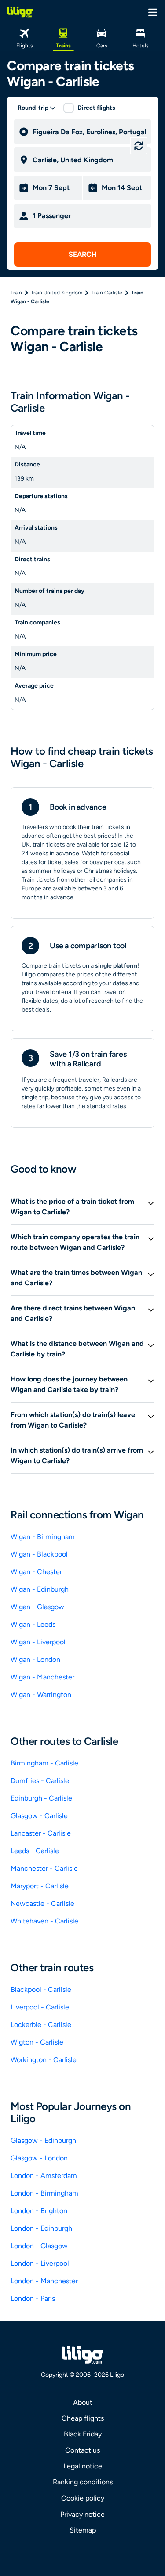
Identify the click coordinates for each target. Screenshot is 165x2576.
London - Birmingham (44, 2193)
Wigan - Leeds (33, 1624)
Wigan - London (35, 1659)
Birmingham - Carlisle (44, 1763)
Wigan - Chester (36, 1572)
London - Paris (33, 2298)
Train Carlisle (107, 293)
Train (16, 293)
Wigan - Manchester (42, 1677)
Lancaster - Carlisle (41, 1833)
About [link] (83, 2402)
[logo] (20, 12)
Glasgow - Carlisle (39, 1816)
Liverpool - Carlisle (40, 2007)
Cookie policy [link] (83, 2498)
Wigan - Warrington (41, 1695)
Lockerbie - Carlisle (41, 2025)
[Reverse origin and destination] (139, 146)
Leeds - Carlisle (35, 1851)
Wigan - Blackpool (39, 1554)
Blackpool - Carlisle (41, 1989)
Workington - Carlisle (44, 2060)
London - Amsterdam (44, 2176)
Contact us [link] (82, 2450)
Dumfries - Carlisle (40, 1781)
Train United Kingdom (57, 293)
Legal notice (83, 2466)
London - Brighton (39, 2211)
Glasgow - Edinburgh (43, 2140)
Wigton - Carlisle (37, 2042)
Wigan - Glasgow (37, 1607)
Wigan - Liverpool (38, 1642)
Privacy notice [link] (82, 2514)
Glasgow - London (39, 2158)
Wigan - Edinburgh (40, 1589)
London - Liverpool (40, 2263)
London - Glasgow (39, 2246)
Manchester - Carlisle (44, 1868)
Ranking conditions (83, 2482)
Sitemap (83, 2530)
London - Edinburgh (41, 2228)
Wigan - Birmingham (43, 1537)
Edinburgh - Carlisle (41, 1798)
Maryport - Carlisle (40, 1886)
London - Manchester (44, 2281)
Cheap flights (83, 2418)
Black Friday (83, 2434)
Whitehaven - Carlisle (44, 1921)
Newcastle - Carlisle (42, 1903)
